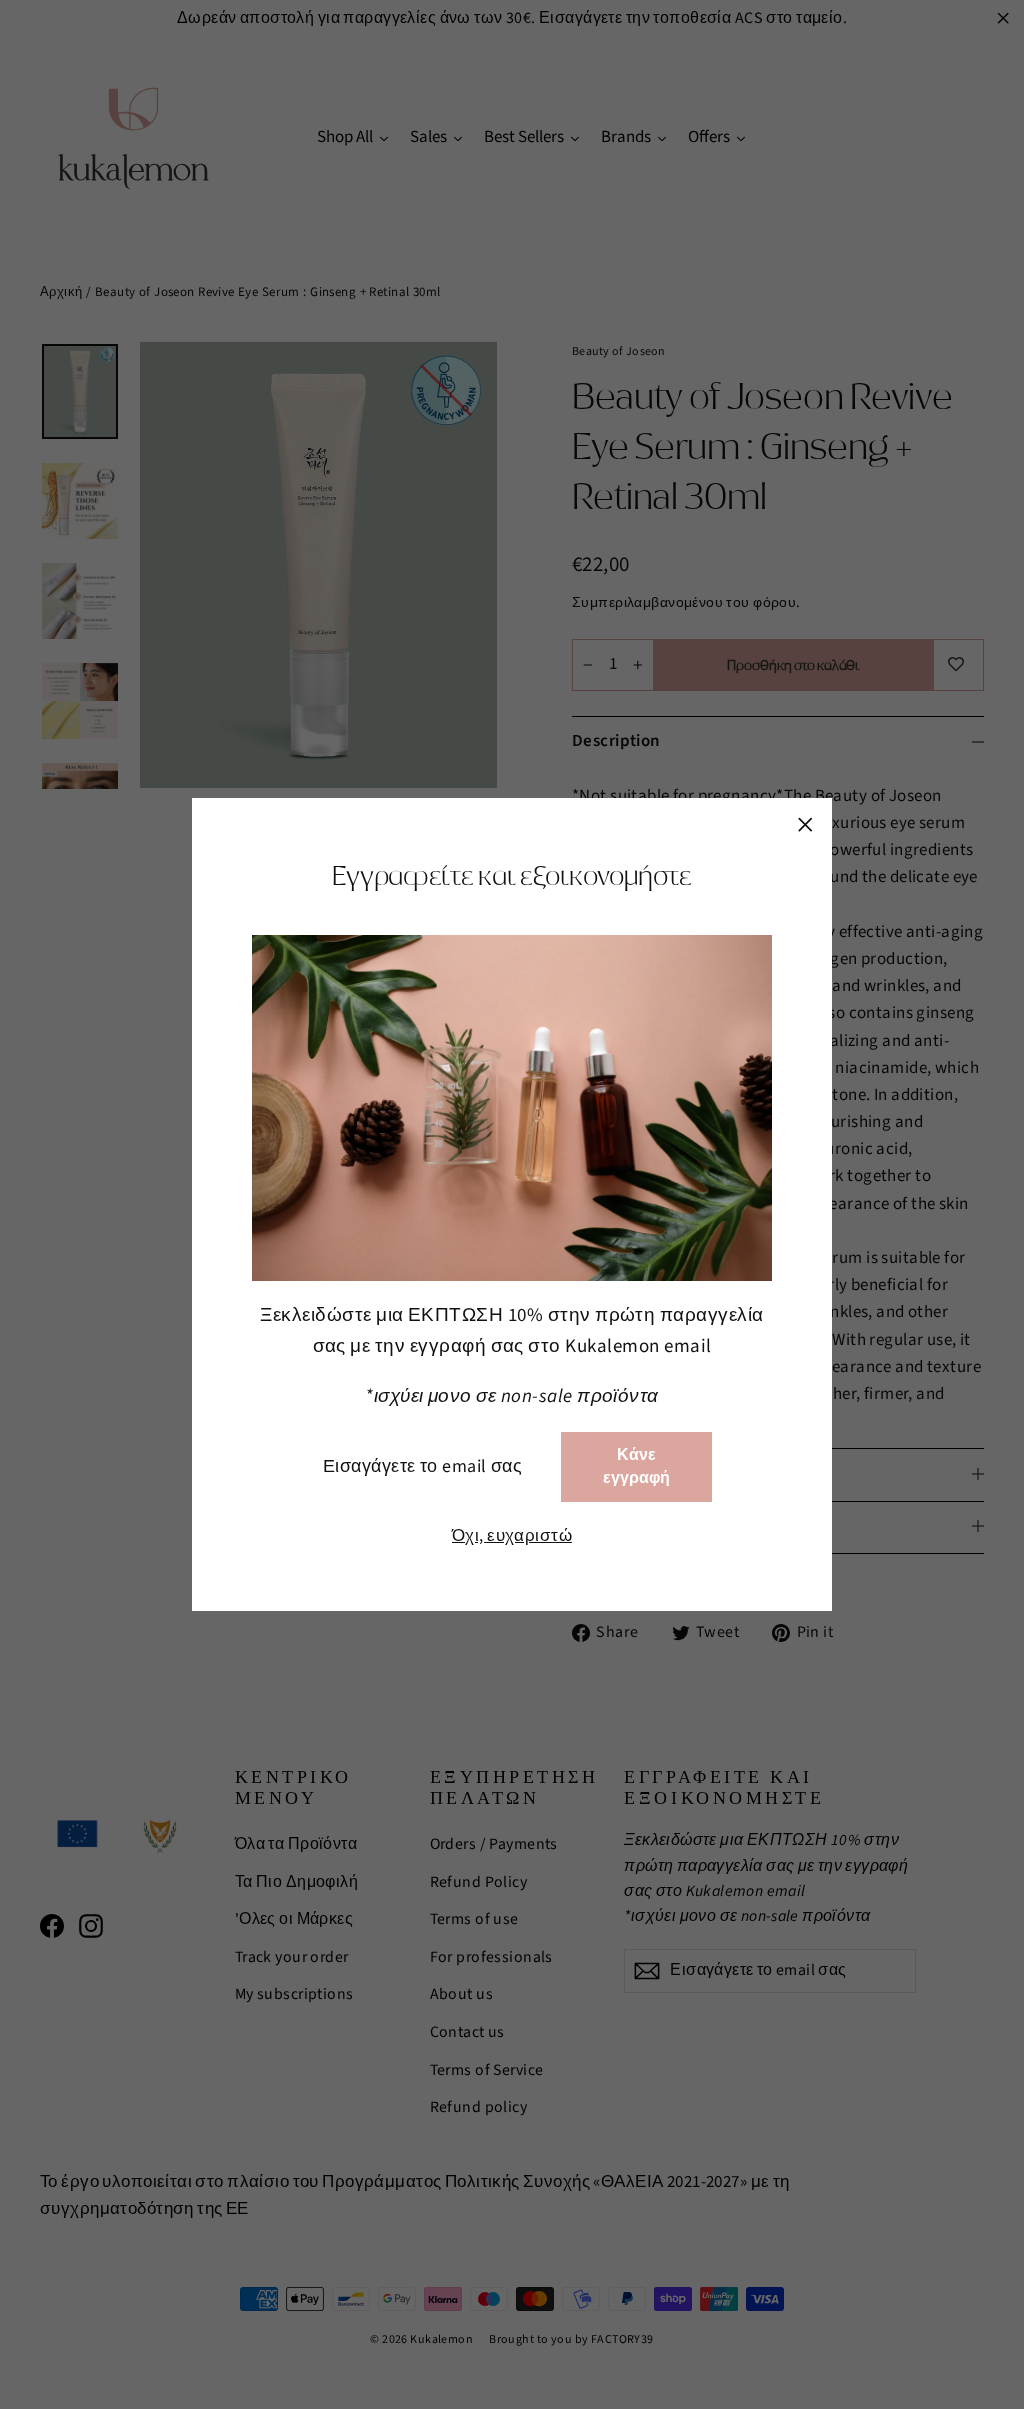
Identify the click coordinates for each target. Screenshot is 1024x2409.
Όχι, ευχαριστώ (512, 1536)
